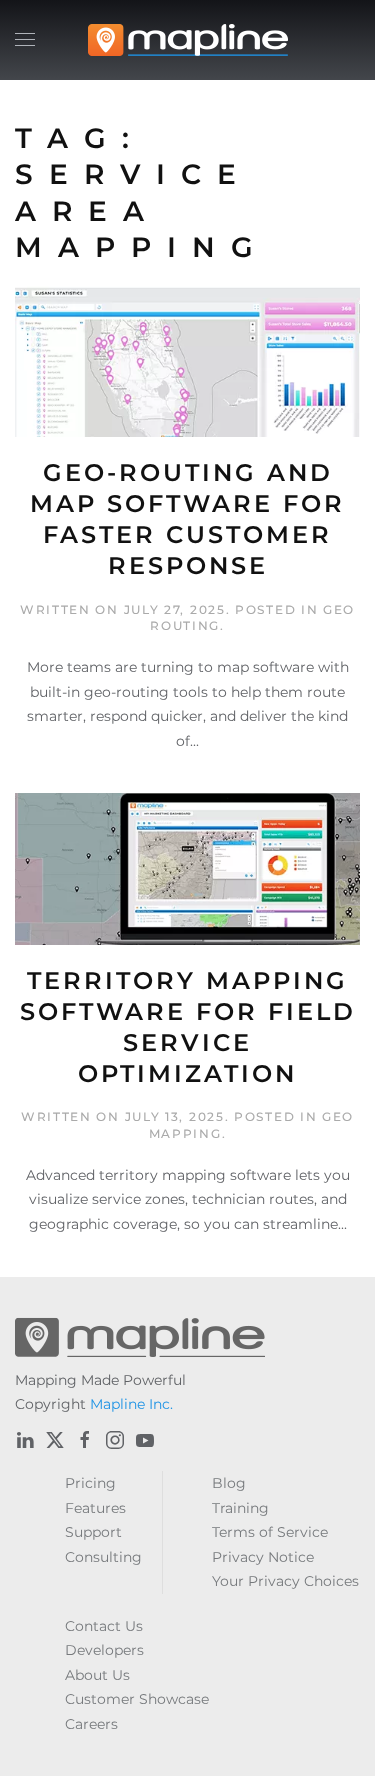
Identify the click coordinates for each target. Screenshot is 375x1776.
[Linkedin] (25, 1440)
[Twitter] (55, 1440)
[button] (25, 40)
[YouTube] (145, 1440)
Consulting (103, 1557)
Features (95, 1508)
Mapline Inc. (131, 1404)
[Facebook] (85, 1440)
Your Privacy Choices (285, 1581)
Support (93, 1532)
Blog (229, 1483)
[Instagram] (115, 1440)
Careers (91, 1724)
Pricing (90, 1483)
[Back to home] (188, 40)
